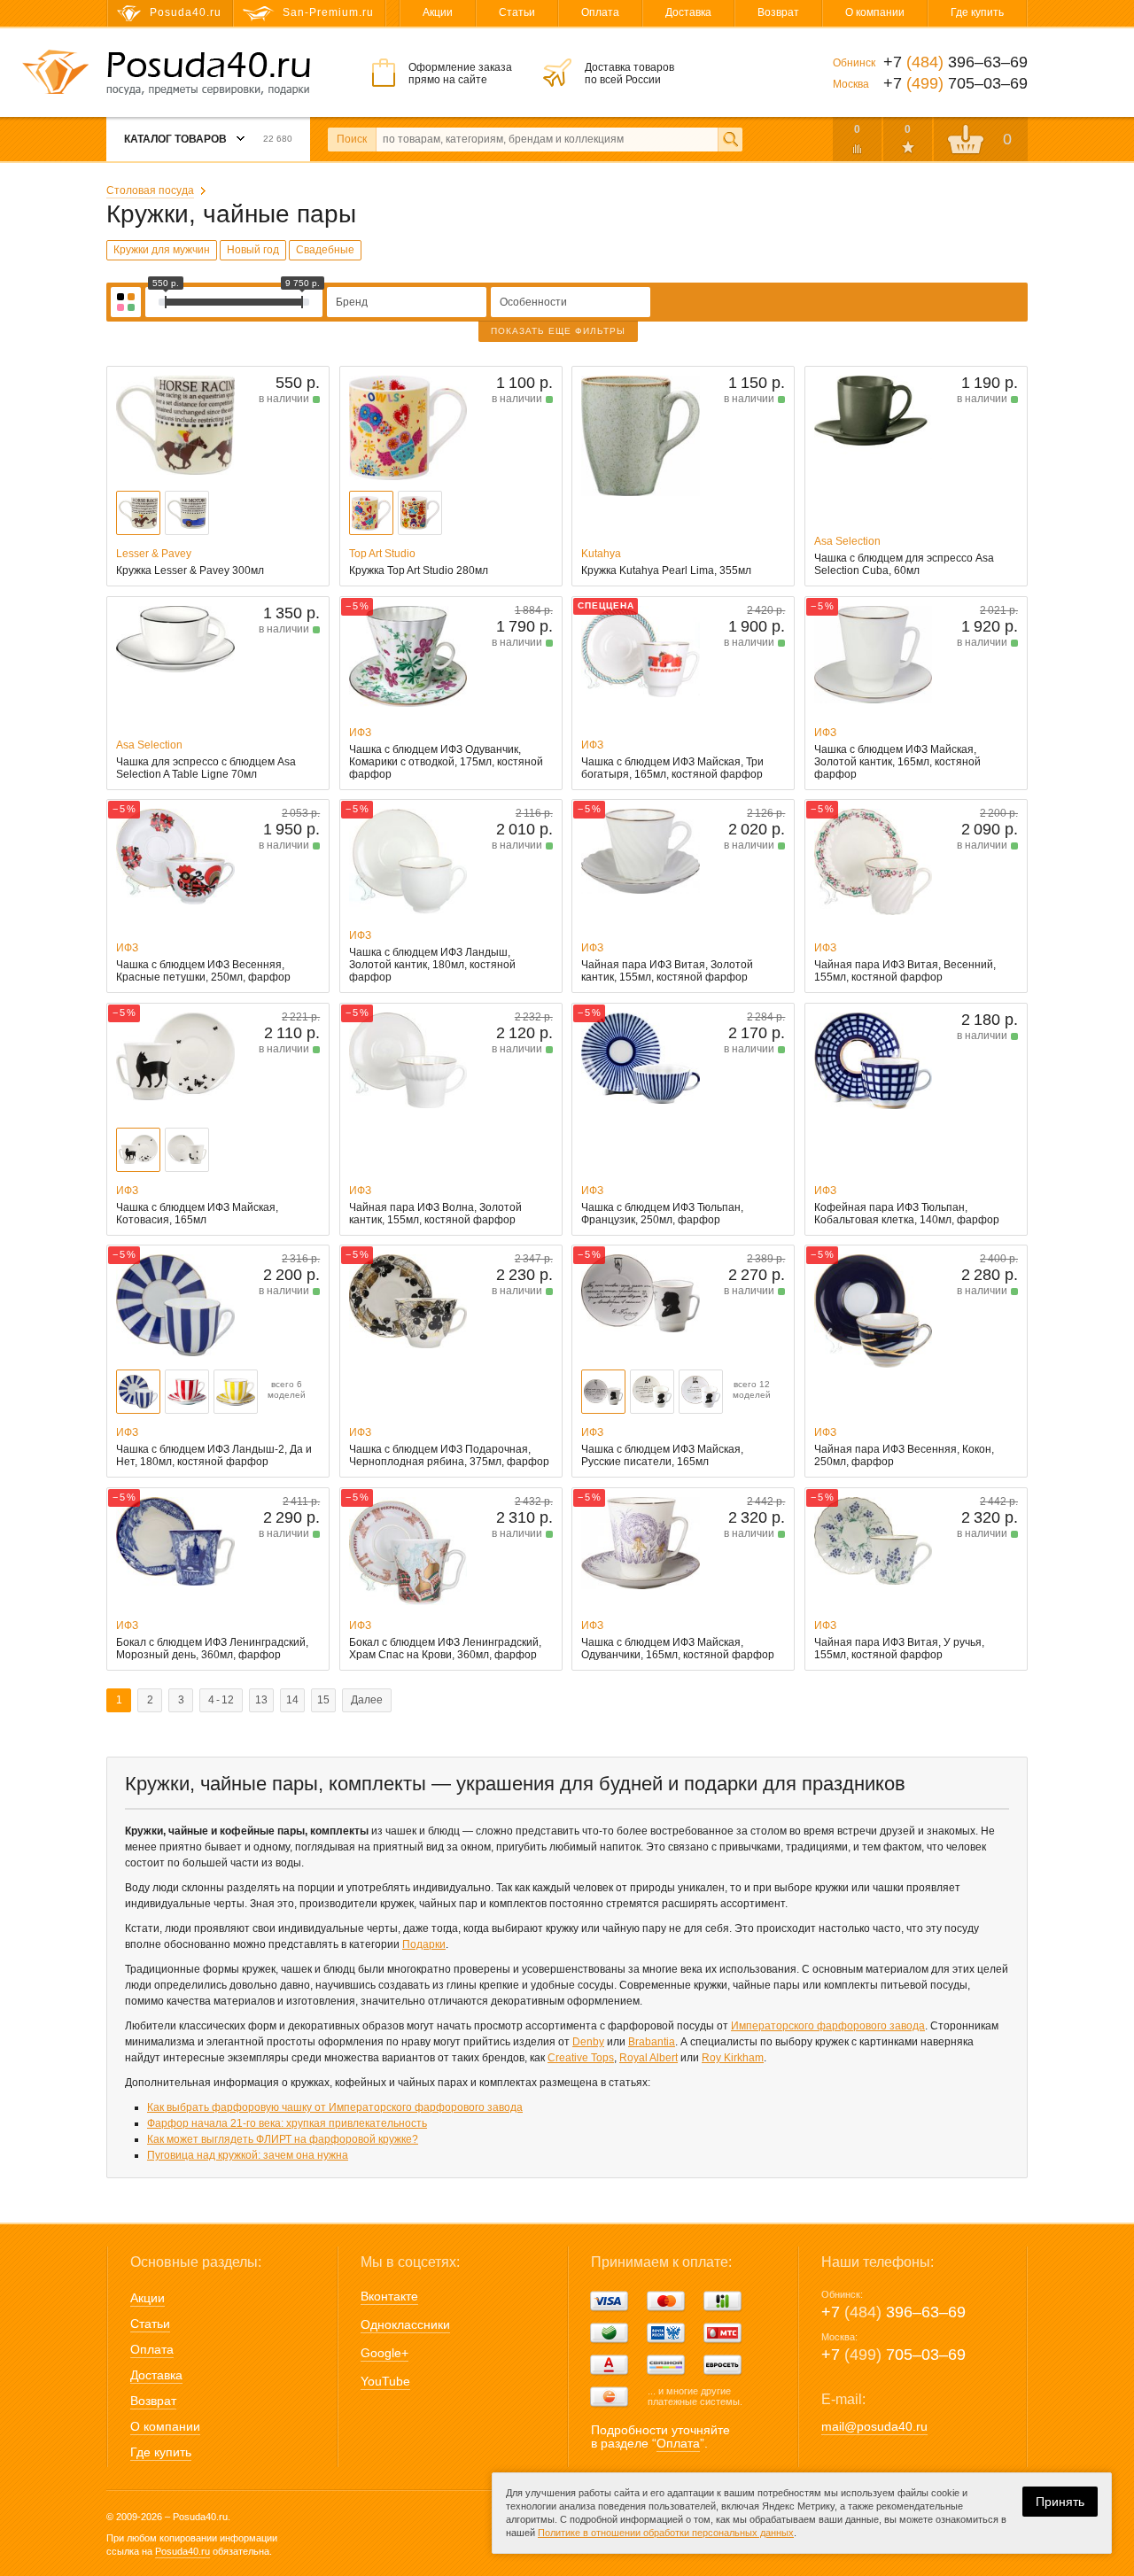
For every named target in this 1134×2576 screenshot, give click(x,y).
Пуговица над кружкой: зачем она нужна (248, 2155)
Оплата (600, 12)
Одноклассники (405, 2324)
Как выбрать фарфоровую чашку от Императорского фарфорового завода (335, 2107)
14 (292, 1700)
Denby (588, 2042)
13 (261, 1700)
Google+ (384, 2353)
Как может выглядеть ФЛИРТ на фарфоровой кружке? (283, 2139)
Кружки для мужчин (162, 250)
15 (323, 1700)
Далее (367, 1700)
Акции (438, 12)
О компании (875, 12)
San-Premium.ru (328, 12)
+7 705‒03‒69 (893, 2355)
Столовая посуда (150, 190)
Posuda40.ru (183, 2551)
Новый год (253, 250)
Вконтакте (389, 2296)
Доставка (688, 12)
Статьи (517, 12)
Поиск (352, 139)
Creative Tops (581, 2058)
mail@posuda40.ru (874, 2426)
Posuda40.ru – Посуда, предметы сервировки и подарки (208, 74)
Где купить (977, 12)
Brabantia (652, 2042)
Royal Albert (649, 2058)
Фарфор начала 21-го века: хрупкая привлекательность (287, 2123)
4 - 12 (221, 1700)
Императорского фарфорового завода (828, 2026)
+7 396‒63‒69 (893, 2312)
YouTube (385, 2381)
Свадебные (325, 250)
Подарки (424, 1944)
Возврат (778, 12)
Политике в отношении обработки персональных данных (666, 2533)
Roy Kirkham (733, 2058)
